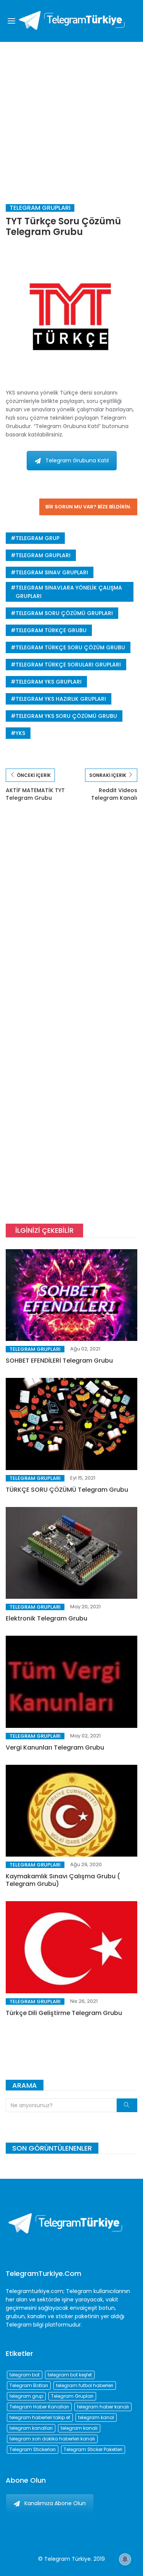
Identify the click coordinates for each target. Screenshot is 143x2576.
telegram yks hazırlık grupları (61, 699)
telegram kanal (96, 2417)
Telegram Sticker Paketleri (93, 2449)
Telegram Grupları (40, 208)
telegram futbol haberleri (85, 2385)
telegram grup (38, 538)
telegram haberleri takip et (40, 2417)
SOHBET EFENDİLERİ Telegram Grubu (59, 1361)
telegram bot (25, 2375)
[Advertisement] (71, 117)
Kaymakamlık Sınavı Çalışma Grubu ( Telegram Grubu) (63, 1880)
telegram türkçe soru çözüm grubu (70, 647)
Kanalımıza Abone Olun (55, 2503)
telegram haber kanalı (103, 2407)
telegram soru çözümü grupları (64, 613)
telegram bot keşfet (70, 2375)
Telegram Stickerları (33, 2449)
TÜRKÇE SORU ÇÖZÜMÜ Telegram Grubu (67, 1490)
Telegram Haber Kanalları (39, 2407)
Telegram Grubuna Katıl (77, 460)
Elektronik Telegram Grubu (47, 1618)
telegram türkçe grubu (51, 630)
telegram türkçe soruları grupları (68, 665)
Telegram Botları (29, 2385)
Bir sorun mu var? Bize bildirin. (88, 507)
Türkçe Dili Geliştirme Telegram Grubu (64, 2013)
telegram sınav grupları (52, 572)
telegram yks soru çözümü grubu (66, 716)
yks (20, 733)
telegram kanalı (79, 2428)
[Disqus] (71, 920)
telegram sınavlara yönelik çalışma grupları (69, 592)
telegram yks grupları (49, 682)
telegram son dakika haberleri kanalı (52, 2439)
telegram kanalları (31, 2428)
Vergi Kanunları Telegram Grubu (55, 1747)
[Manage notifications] (125, 2559)
